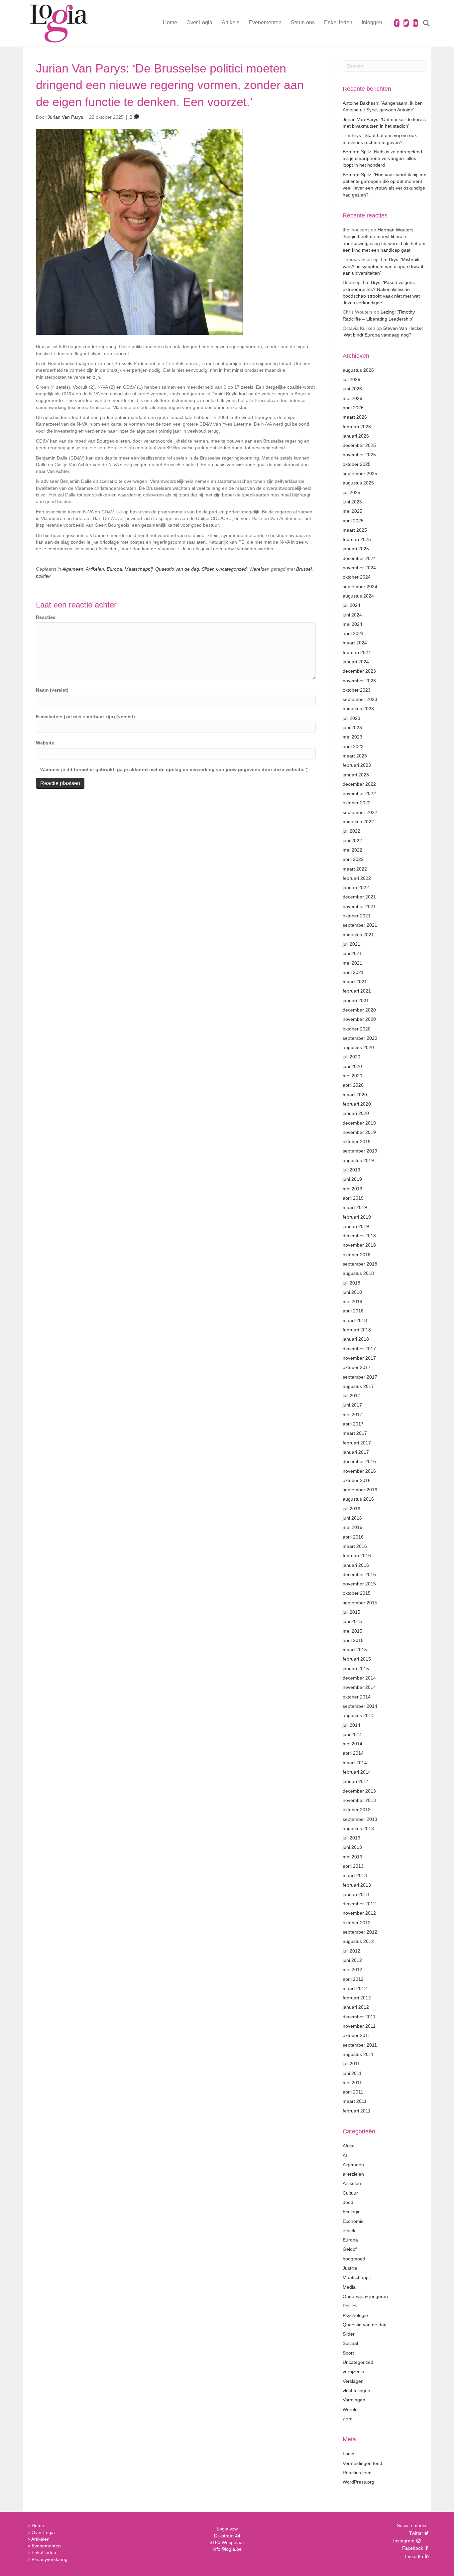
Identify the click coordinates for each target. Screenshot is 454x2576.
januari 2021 (356, 1001)
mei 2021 (352, 963)
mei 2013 (352, 1857)
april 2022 (353, 859)
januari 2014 (356, 1781)
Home (170, 22)
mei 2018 (352, 1301)
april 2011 (353, 2092)
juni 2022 (352, 841)
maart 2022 (355, 869)
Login (348, 2454)
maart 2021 (355, 982)
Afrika (349, 2146)
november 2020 (359, 1019)
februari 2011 (357, 2111)
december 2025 (359, 445)
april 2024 (353, 633)
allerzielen (353, 2174)
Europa (114, 569)
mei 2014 (352, 1744)
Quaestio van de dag (177, 569)
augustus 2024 (358, 596)
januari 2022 (356, 887)
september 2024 (360, 587)
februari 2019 (357, 1217)
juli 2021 (351, 944)
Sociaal (350, 2343)
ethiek (349, 2231)
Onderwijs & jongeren (365, 2296)
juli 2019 (351, 1170)
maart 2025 (355, 530)
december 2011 (359, 2017)
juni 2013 (352, 1847)
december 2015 (359, 1574)
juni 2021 (352, 953)
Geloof (350, 2249)
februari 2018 (357, 1330)
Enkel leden (338, 22)
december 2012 (359, 1904)
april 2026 (353, 408)
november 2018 (359, 1245)
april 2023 (353, 746)
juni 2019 (352, 1179)
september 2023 (360, 699)
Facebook (412, 2548)
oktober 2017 (357, 1367)
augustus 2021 (358, 935)
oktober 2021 (357, 916)
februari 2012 (357, 1998)
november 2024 (359, 568)
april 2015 (353, 1640)
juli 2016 (351, 1509)
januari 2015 (356, 1669)
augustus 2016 (358, 1499)
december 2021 (359, 897)
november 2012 (359, 1913)
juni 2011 (352, 2073)
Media (349, 2287)
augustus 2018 (358, 1273)
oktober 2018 (357, 1255)
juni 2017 (352, 1405)
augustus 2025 (358, 483)
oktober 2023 (357, 690)
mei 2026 (352, 398)
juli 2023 (351, 718)
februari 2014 (357, 1772)
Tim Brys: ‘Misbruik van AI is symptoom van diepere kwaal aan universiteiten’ (383, 266)
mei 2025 (352, 511)
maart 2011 (355, 2101)
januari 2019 (356, 1226)
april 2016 (353, 1537)
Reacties (46, 617)
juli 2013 (351, 1838)
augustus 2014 (358, 1715)
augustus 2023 (358, 709)
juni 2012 (352, 1960)
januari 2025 (356, 549)
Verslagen (353, 2381)
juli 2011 (351, 2064)
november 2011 (359, 2026)
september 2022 (360, 812)
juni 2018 (352, 1292)
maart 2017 (355, 1433)
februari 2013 (357, 1885)
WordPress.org (358, 2482)
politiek (43, 576)
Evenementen (265, 22)
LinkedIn (413, 2556)
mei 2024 (352, 624)
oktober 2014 (357, 1697)
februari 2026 (357, 427)
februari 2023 (357, 765)
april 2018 (353, 1311)
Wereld (257, 569)
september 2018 (360, 1264)
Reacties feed (357, 2473)
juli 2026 (351, 379)
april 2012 (353, 1979)
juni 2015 (352, 1621)
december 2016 (359, 1461)
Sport (348, 2353)
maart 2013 (355, 1875)
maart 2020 (355, 1095)
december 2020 (359, 1010)
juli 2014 (351, 1725)
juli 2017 (351, 1396)
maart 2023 (355, 756)
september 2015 (360, 1603)
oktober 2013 (357, 1810)
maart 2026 (355, 417)
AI (345, 2155)
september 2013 (360, 1819)
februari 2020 (357, 1104)
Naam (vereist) (52, 690)
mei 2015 (352, 1631)
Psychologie (355, 2315)
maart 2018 (355, 1320)
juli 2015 (351, 1612)
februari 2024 (357, 652)
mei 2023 (352, 737)
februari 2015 (357, 1659)
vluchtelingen (356, 2390)
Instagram (404, 2541)
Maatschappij (139, 569)
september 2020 (360, 1038)
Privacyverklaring (50, 2559)
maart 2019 (355, 1207)
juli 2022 (351, 831)
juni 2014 (352, 1734)
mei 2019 (352, 1189)
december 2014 (359, 1678)
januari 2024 (356, 662)
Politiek (350, 2306)
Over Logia (199, 22)
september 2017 (360, 1377)
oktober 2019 (357, 1142)
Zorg (348, 2419)
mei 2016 (352, 1527)
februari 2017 (357, 1443)
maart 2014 (355, 1763)
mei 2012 (352, 1969)
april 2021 (353, 972)
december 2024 (359, 558)
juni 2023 (352, 728)
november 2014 (359, 1687)
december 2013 (359, 1791)
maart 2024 (355, 643)
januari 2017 (356, 1452)
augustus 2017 (358, 1386)
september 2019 (360, 1151)
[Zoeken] (422, 23)
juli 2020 (351, 1057)
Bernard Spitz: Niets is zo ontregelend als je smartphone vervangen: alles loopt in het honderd (382, 158)
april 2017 (353, 1424)
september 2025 (360, 474)
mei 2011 (352, 2083)
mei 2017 (352, 1415)
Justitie (350, 2268)
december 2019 (359, 1123)
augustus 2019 (358, 1160)
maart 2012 (355, 1988)
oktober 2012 (357, 1923)
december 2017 (359, 1349)
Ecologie (352, 2212)
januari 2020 (356, 1113)
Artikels (230, 22)
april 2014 (353, 1753)
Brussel (304, 569)
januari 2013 (356, 1894)
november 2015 (359, 1584)
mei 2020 (352, 1076)
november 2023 (359, 681)
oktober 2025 (357, 464)
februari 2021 (357, 991)
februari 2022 (357, 878)
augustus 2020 (358, 1047)
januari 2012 (356, 2007)
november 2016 (359, 1471)
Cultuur (350, 2193)
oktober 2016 (357, 1480)
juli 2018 (351, 1283)
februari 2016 (357, 1556)
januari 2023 (356, 775)
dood (348, 2202)
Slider (208, 569)
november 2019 (359, 1132)
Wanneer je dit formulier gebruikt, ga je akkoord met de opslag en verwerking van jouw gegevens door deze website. (174, 769)
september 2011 (360, 2045)
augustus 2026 (358, 370)
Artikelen (95, 569)
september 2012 (360, 1932)
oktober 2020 (357, 1029)
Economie (353, 2221)
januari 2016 (356, 1565)
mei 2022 (352, 850)
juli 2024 (351, 605)
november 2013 (359, 1800)
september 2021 (360, 925)
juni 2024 (352, 615)
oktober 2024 (357, 577)
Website (45, 743)
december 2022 (359, 784)
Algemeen (73, 569)
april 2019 (353, 1198)
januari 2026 (356, 436)
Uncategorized (231, 569)
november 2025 (359, 455)
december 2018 (359, 1236)
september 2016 (360, 1490)
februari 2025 (357, 539)
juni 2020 (352, 1066)
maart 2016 (355, 1546)
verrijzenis (353, 2372)
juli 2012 (351, 1951)
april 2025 (353, 521)
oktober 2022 (357, 803)
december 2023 (359, 671)
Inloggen (372, 22)
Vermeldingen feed (362, 2463)
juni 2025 (352, 502)
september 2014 (360, 1706)
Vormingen (354, 2400)
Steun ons (303, 22)
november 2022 (359, 793)
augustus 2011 (358, 2054)
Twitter (415, 2533)
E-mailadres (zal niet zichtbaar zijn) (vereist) (85, 717)
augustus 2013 (358, 1829)
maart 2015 (355, 1650)
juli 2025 (351, 492)
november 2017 (359, 1358)
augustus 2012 (358, 1941)
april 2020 (353, 1085)
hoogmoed (354, 2259)
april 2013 (353, 1866)
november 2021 (359, 906)
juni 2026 (352, 389)
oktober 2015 (357, 1593)
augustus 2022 (358, 822)
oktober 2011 (356, 2035)
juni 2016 (352, 1518)
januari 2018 (356, 1339)
